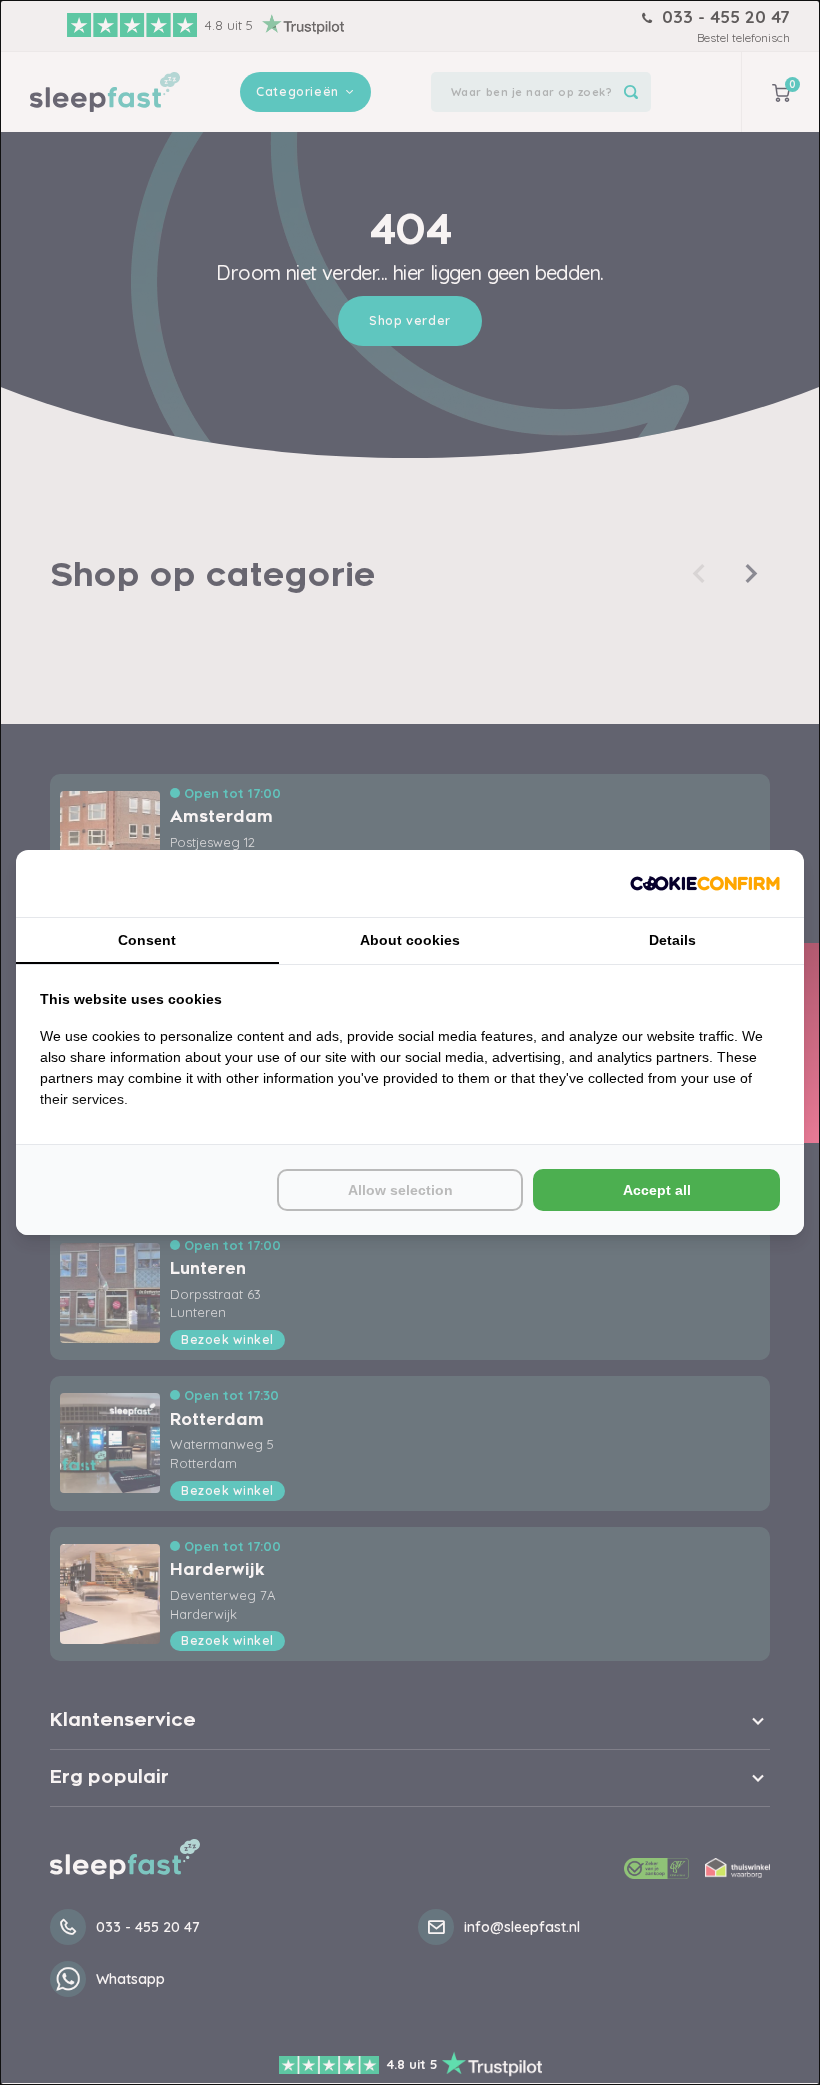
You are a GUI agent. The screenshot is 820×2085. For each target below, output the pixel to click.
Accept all (657, 1190)
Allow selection (400, 1190)
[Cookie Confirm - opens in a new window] (705, 883)
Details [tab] (672, 940)
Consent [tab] (147, 940)
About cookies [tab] (410, 940)
